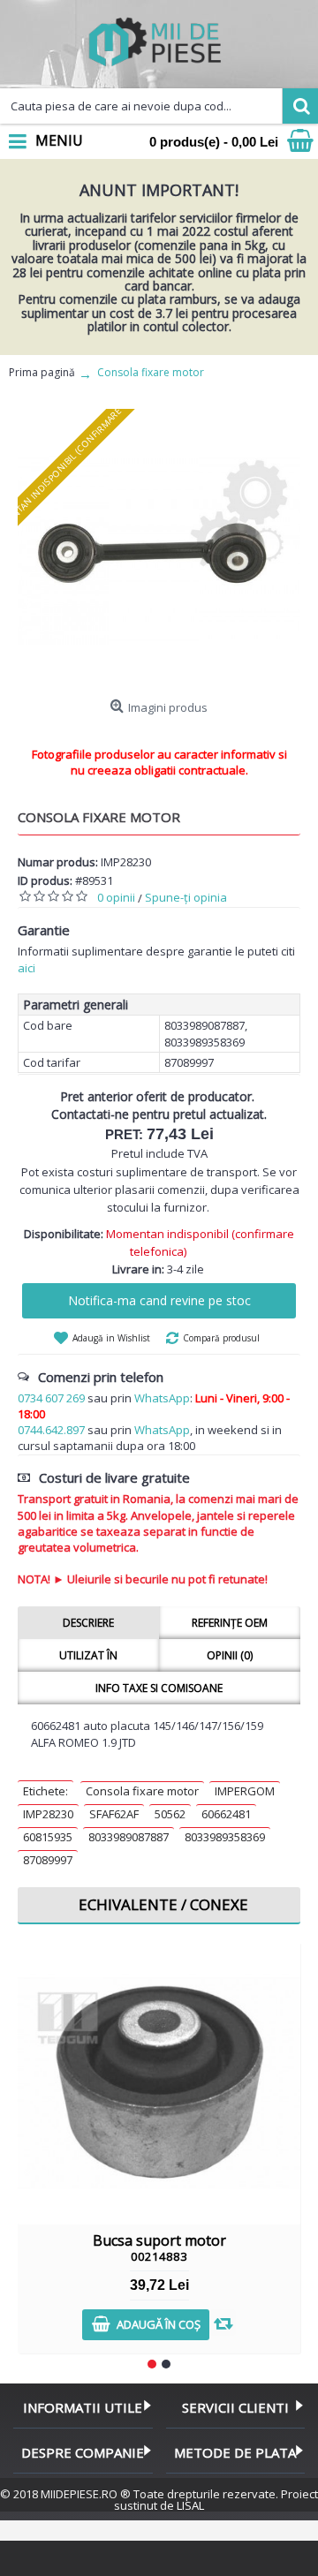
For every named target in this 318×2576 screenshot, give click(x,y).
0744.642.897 (51, 1430)
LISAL (190, 2505)
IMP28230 (48, 1814)
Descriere (88, 1623)
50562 (170, 1814)
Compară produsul (221, 1338)
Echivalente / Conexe (163, 1904)
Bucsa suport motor (159, 2247)
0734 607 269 (51, 1398)
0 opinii (116, 897)
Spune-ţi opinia (186, 897)
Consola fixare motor (142, 1791)
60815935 (48, 1837)
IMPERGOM (245, 1791)
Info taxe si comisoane (159, 1688)
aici (26, 968)
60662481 (226, 1814)
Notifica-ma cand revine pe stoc (159, 1300)
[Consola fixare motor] (159, 550)
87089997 (48, 1860)
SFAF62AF (114, 1814)
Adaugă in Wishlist (111, 1338)
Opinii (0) (230, 1655)
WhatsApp (162, 1398)
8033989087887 (129, 1837)
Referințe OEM (230, 1623)
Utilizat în (88, 1655)
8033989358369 (225, 1837)
